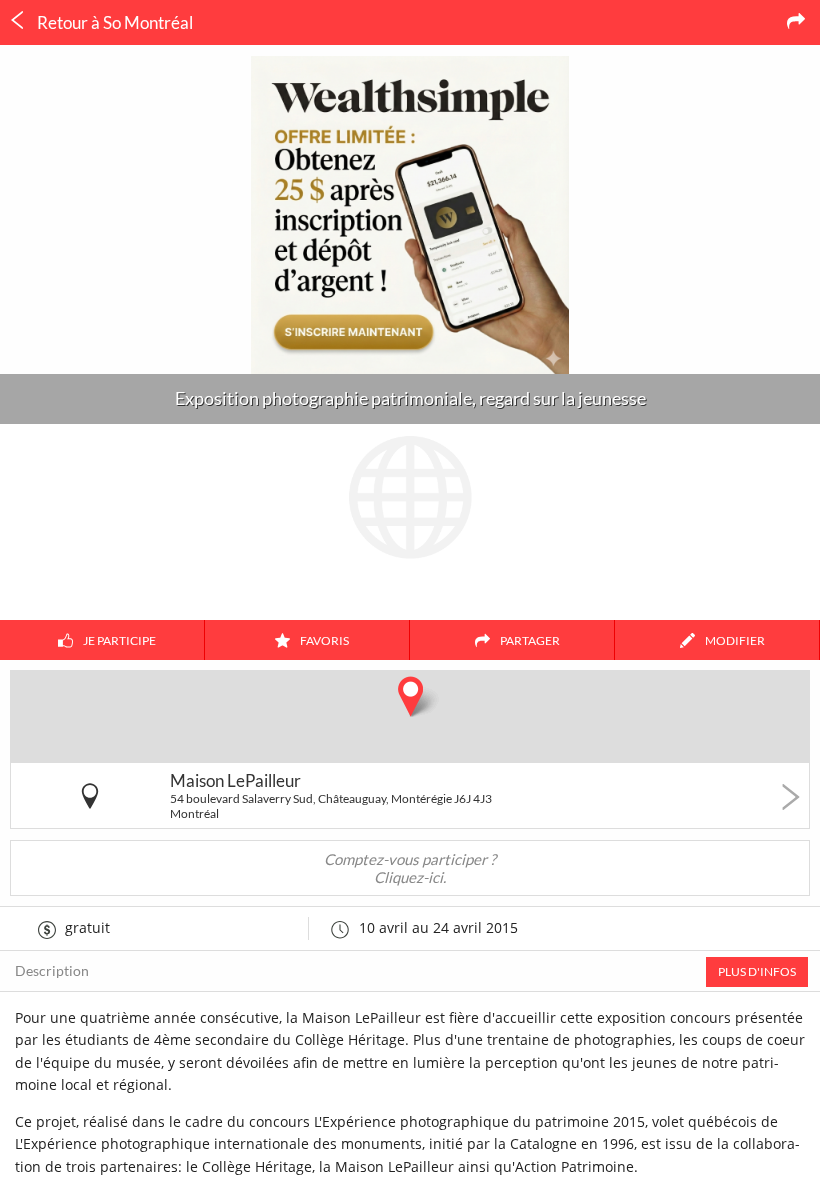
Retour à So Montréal (113, 22)
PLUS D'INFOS (757, 971)
